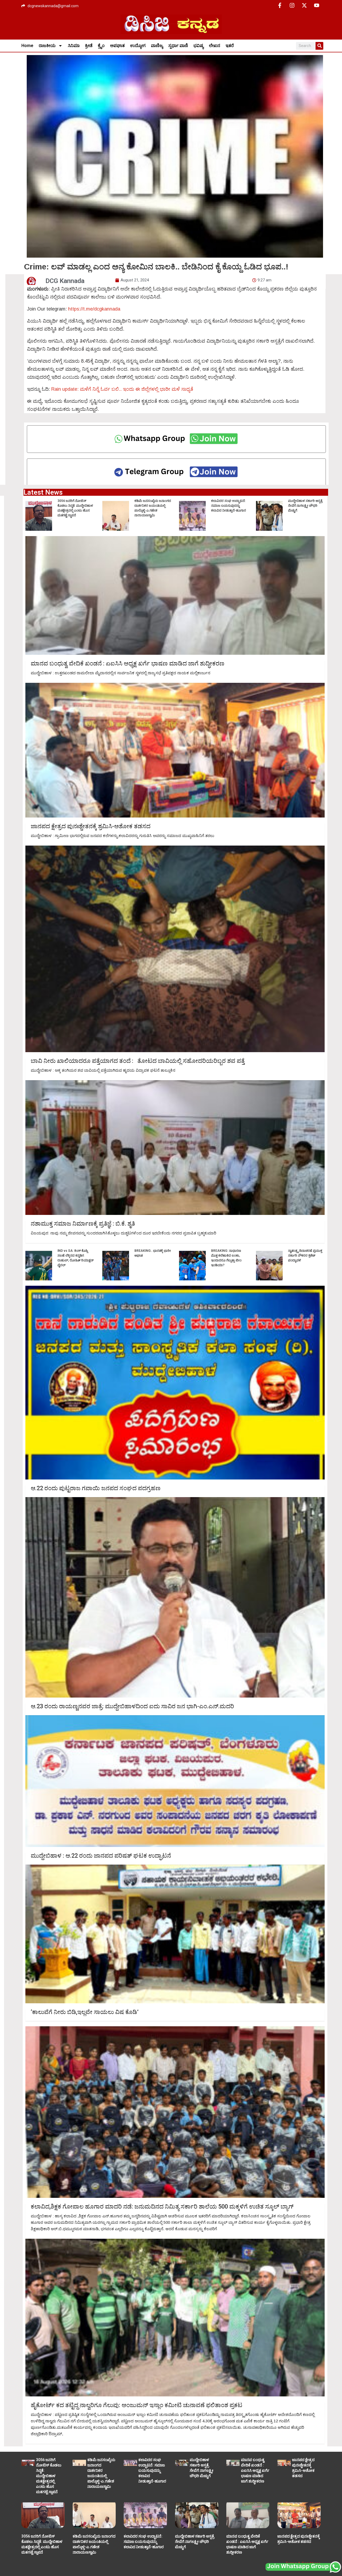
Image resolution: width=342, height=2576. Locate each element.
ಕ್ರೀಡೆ (89, 46)
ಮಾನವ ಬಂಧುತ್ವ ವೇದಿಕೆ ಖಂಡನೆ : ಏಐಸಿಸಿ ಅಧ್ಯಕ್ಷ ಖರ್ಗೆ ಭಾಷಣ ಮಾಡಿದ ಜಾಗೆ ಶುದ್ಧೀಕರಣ (128, 664)
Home (27, 46)
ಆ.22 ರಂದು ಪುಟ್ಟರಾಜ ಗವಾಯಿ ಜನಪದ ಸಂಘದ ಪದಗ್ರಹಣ (96, 1488)
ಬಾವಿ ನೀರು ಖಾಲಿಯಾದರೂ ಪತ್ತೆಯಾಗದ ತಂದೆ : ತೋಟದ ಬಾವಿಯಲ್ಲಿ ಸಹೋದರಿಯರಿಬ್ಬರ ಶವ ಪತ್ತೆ (138, 1061)
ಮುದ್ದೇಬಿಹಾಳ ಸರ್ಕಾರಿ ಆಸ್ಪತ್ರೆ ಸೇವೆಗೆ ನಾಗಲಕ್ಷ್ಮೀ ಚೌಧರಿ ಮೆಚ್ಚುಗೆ (305, 506)
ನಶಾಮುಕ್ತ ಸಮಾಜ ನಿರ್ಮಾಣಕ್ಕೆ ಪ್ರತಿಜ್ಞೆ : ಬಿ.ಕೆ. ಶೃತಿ (83, 1224)
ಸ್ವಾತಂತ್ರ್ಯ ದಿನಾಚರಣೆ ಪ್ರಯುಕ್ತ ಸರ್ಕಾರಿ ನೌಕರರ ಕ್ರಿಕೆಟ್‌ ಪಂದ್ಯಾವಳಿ (305, 1256)
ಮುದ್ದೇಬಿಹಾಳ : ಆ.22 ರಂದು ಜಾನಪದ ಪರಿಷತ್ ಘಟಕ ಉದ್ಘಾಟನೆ (101, 1856)
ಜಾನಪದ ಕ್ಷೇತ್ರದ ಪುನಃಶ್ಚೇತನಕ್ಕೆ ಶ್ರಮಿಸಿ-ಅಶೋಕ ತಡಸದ (91, 826)
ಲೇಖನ (215, 46)
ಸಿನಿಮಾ (74, 46)
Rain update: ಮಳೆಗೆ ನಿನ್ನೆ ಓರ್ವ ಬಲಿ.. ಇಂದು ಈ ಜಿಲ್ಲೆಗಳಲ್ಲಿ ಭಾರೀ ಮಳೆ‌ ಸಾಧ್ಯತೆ (122, 389)
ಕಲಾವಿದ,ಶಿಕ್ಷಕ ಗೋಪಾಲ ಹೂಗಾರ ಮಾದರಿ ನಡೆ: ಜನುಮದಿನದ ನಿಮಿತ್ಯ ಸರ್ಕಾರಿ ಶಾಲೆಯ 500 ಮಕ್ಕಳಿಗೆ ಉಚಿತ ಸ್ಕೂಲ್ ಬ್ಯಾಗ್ (162, 2207)
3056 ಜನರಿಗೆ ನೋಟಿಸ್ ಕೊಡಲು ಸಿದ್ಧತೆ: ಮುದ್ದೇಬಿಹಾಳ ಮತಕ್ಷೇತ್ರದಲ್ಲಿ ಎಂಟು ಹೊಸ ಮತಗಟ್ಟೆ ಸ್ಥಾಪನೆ (49, 2476)
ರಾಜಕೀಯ (47, 46)
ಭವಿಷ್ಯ (199, 46)
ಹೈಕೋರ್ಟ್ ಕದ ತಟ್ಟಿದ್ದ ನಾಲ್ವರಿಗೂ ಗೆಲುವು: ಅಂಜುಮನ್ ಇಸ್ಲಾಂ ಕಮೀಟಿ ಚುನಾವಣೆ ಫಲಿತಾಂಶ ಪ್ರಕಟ (137, 2405)
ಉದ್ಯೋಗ (138, 46)
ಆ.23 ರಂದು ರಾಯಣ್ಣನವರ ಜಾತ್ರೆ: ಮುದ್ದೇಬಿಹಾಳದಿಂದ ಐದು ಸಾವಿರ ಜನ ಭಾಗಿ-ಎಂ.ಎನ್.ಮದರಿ (132, 1706)
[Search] (319, 46)
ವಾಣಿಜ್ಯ (157, 46)
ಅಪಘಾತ (117, 46)
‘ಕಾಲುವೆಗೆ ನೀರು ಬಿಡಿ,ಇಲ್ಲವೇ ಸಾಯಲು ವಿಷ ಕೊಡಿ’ (85, 2012)
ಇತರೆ (230, 46)
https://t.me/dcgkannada (94, 309)
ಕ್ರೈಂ (101, 46)
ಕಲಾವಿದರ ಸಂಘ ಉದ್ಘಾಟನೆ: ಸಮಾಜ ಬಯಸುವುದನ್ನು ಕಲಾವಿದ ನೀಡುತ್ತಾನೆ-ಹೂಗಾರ (229, 506)
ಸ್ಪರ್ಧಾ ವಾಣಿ (178, 46)
